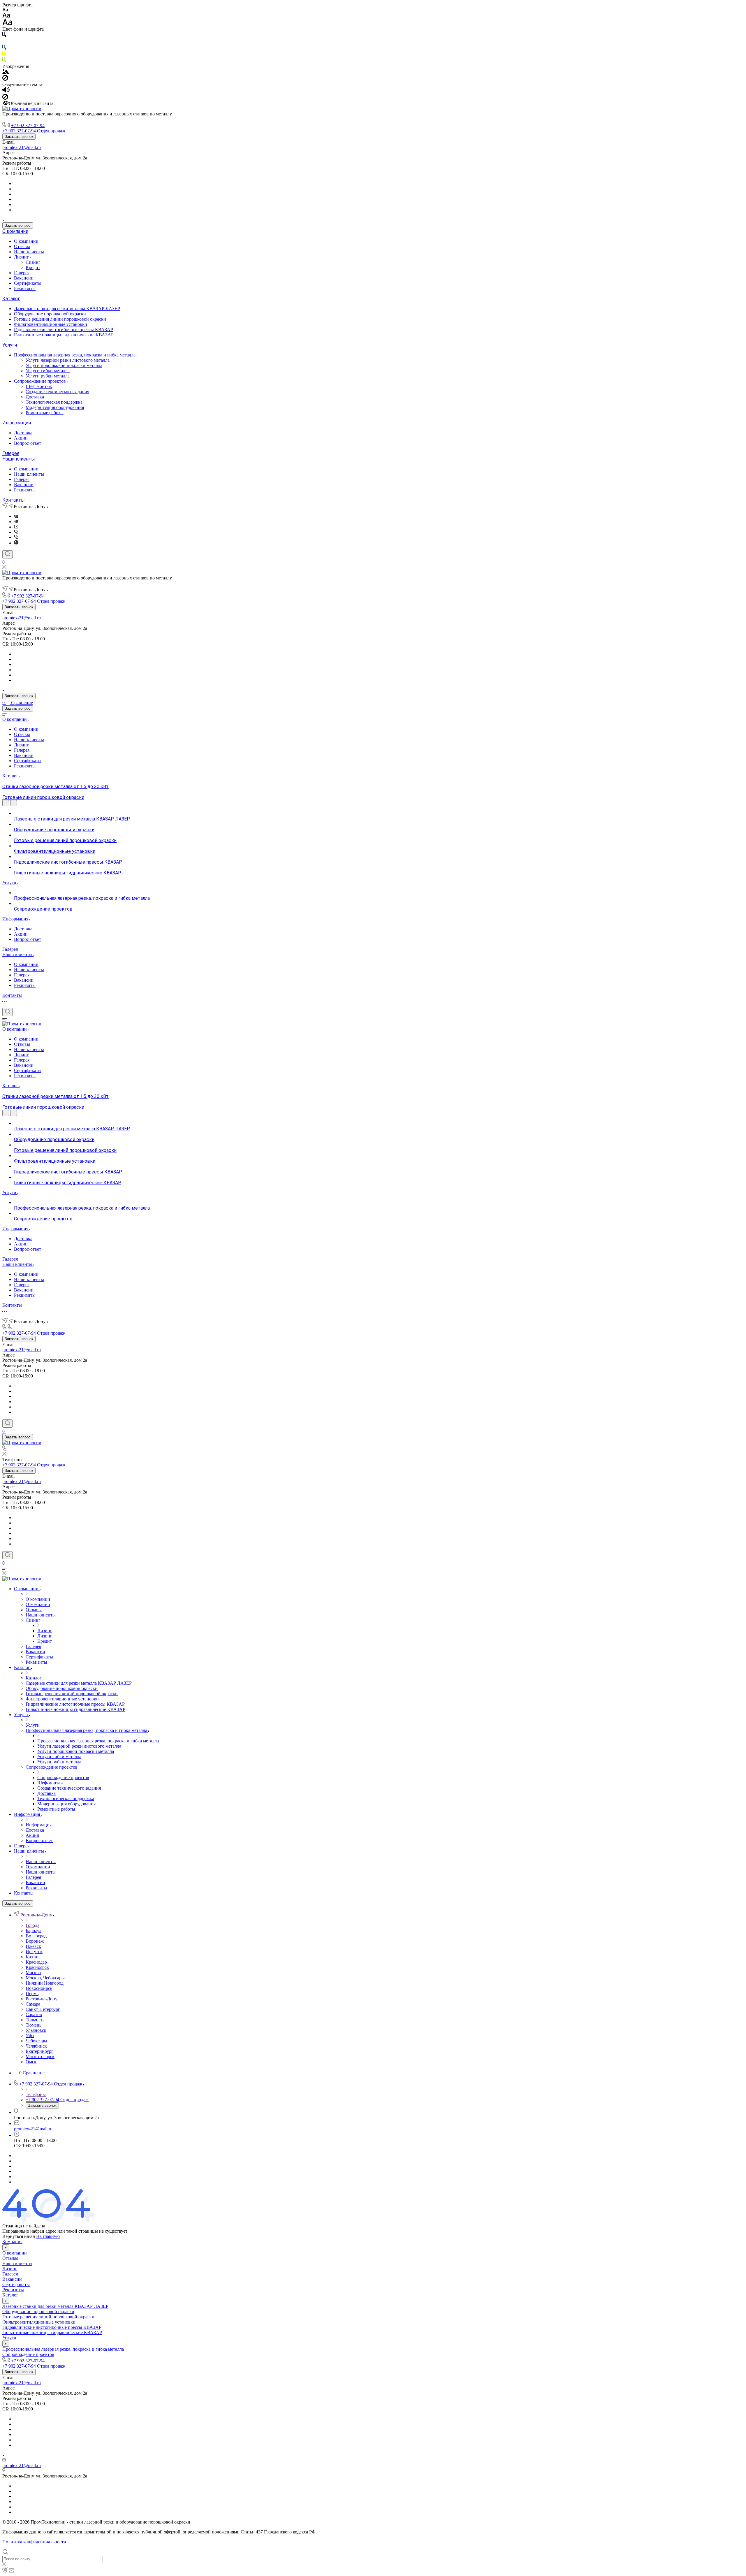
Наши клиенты (29, 252)
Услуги (10, 345)
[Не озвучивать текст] (5, 98)
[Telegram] (16, 522)
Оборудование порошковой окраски (50, 314)
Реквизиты (25, 288)
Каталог (11, 299)
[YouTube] (16, 527)
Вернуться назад (19, 2236)
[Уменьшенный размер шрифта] (5, 10)
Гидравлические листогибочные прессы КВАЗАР (64, 330)
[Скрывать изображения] (5, 79)
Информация (17, 423)
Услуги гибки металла (48, 371)
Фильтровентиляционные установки (51, 324)
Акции (21, 438)
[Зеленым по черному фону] (4, 61)
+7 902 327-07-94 (28, 125)
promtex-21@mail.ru (22, 147)
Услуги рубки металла (48, 376)
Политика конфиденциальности (34, 2542)
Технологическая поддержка (54, 402)
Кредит (33, 267)
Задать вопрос (18, 225)
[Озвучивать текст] (6, 91)
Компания (12, 2242)
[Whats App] (16, 543)
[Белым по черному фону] (4, 42)
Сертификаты (28, 283)
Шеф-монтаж (39, 386)
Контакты (14, 500)
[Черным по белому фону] (4, 35)
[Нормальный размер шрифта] (6, 16)
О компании (15, 231)
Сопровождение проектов (41, 381)
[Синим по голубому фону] (4, 48)
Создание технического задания (57, 392)
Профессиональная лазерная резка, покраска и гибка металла (75, 355)
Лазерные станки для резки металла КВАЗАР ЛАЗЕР (67, 309)
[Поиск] (7, 554)
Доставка (35, 397)
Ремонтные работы (45, 413)
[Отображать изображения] (6, 72)
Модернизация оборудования (55, 407)
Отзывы (22, 246)
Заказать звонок (19, 137)
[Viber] (16, 532)
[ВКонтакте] (16, 516)
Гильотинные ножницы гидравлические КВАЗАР (64, 335)
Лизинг (22, 257)
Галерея (22, 273)
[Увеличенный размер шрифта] (7, 24)
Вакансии (24, 278)
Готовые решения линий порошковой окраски (60, 319)
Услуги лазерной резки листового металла (68, 360)
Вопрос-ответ (28, 443)
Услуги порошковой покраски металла (64, 365)
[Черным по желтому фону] (4, 55)
